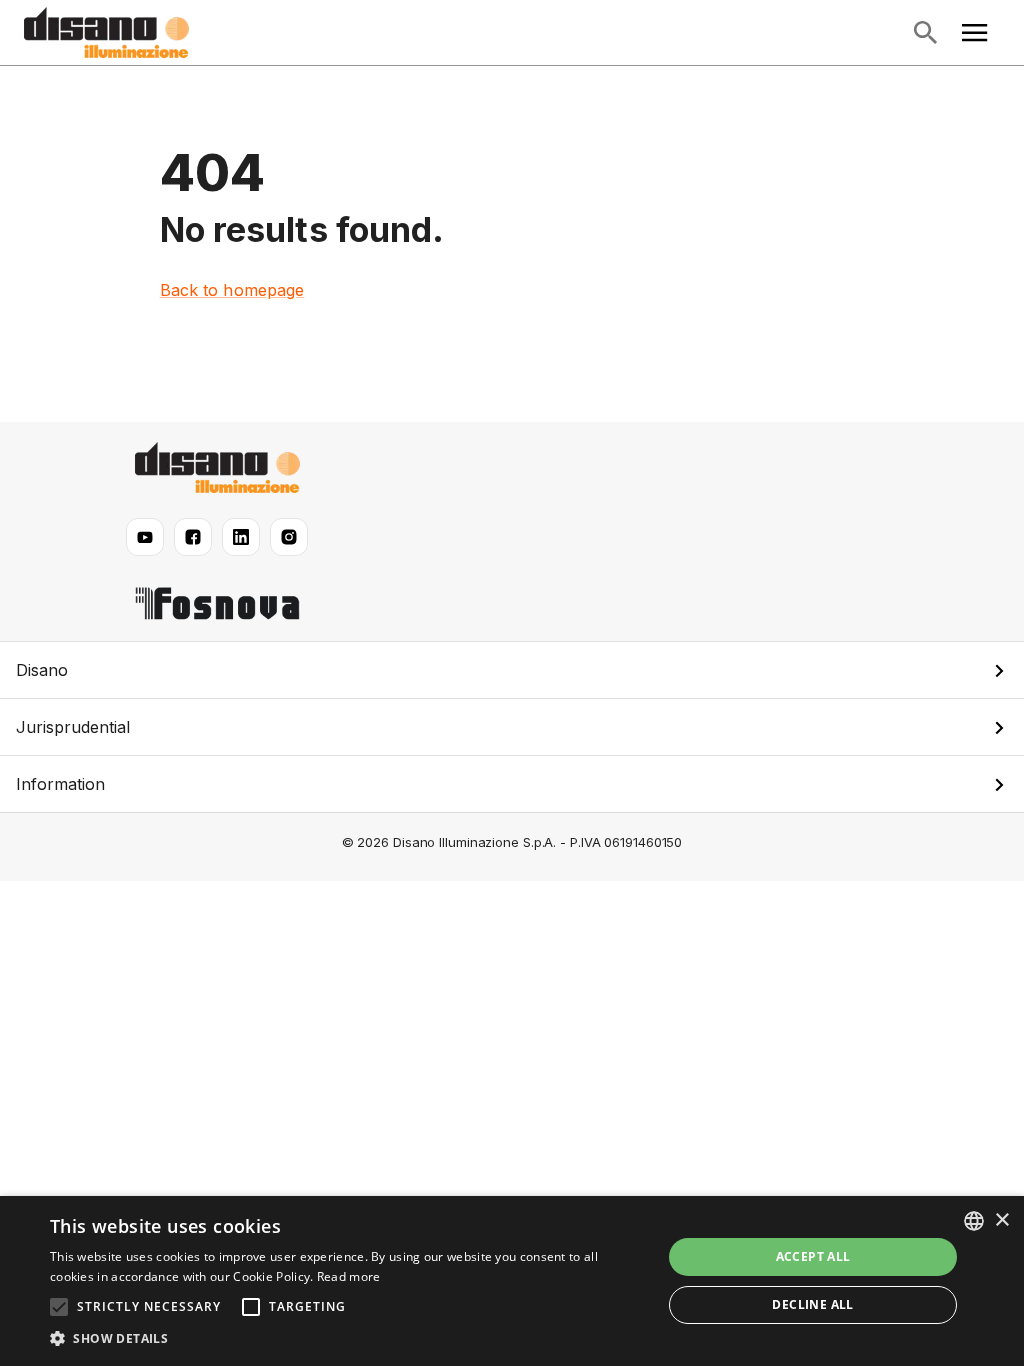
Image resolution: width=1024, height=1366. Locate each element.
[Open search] (925, 33)
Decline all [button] (812, 1304)
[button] (512, 670)
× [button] (1001, 1220)
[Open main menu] (975, 33)
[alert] (512, 1281)
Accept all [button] (813, 1256)
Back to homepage (232, 290)
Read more (349, 1276)
